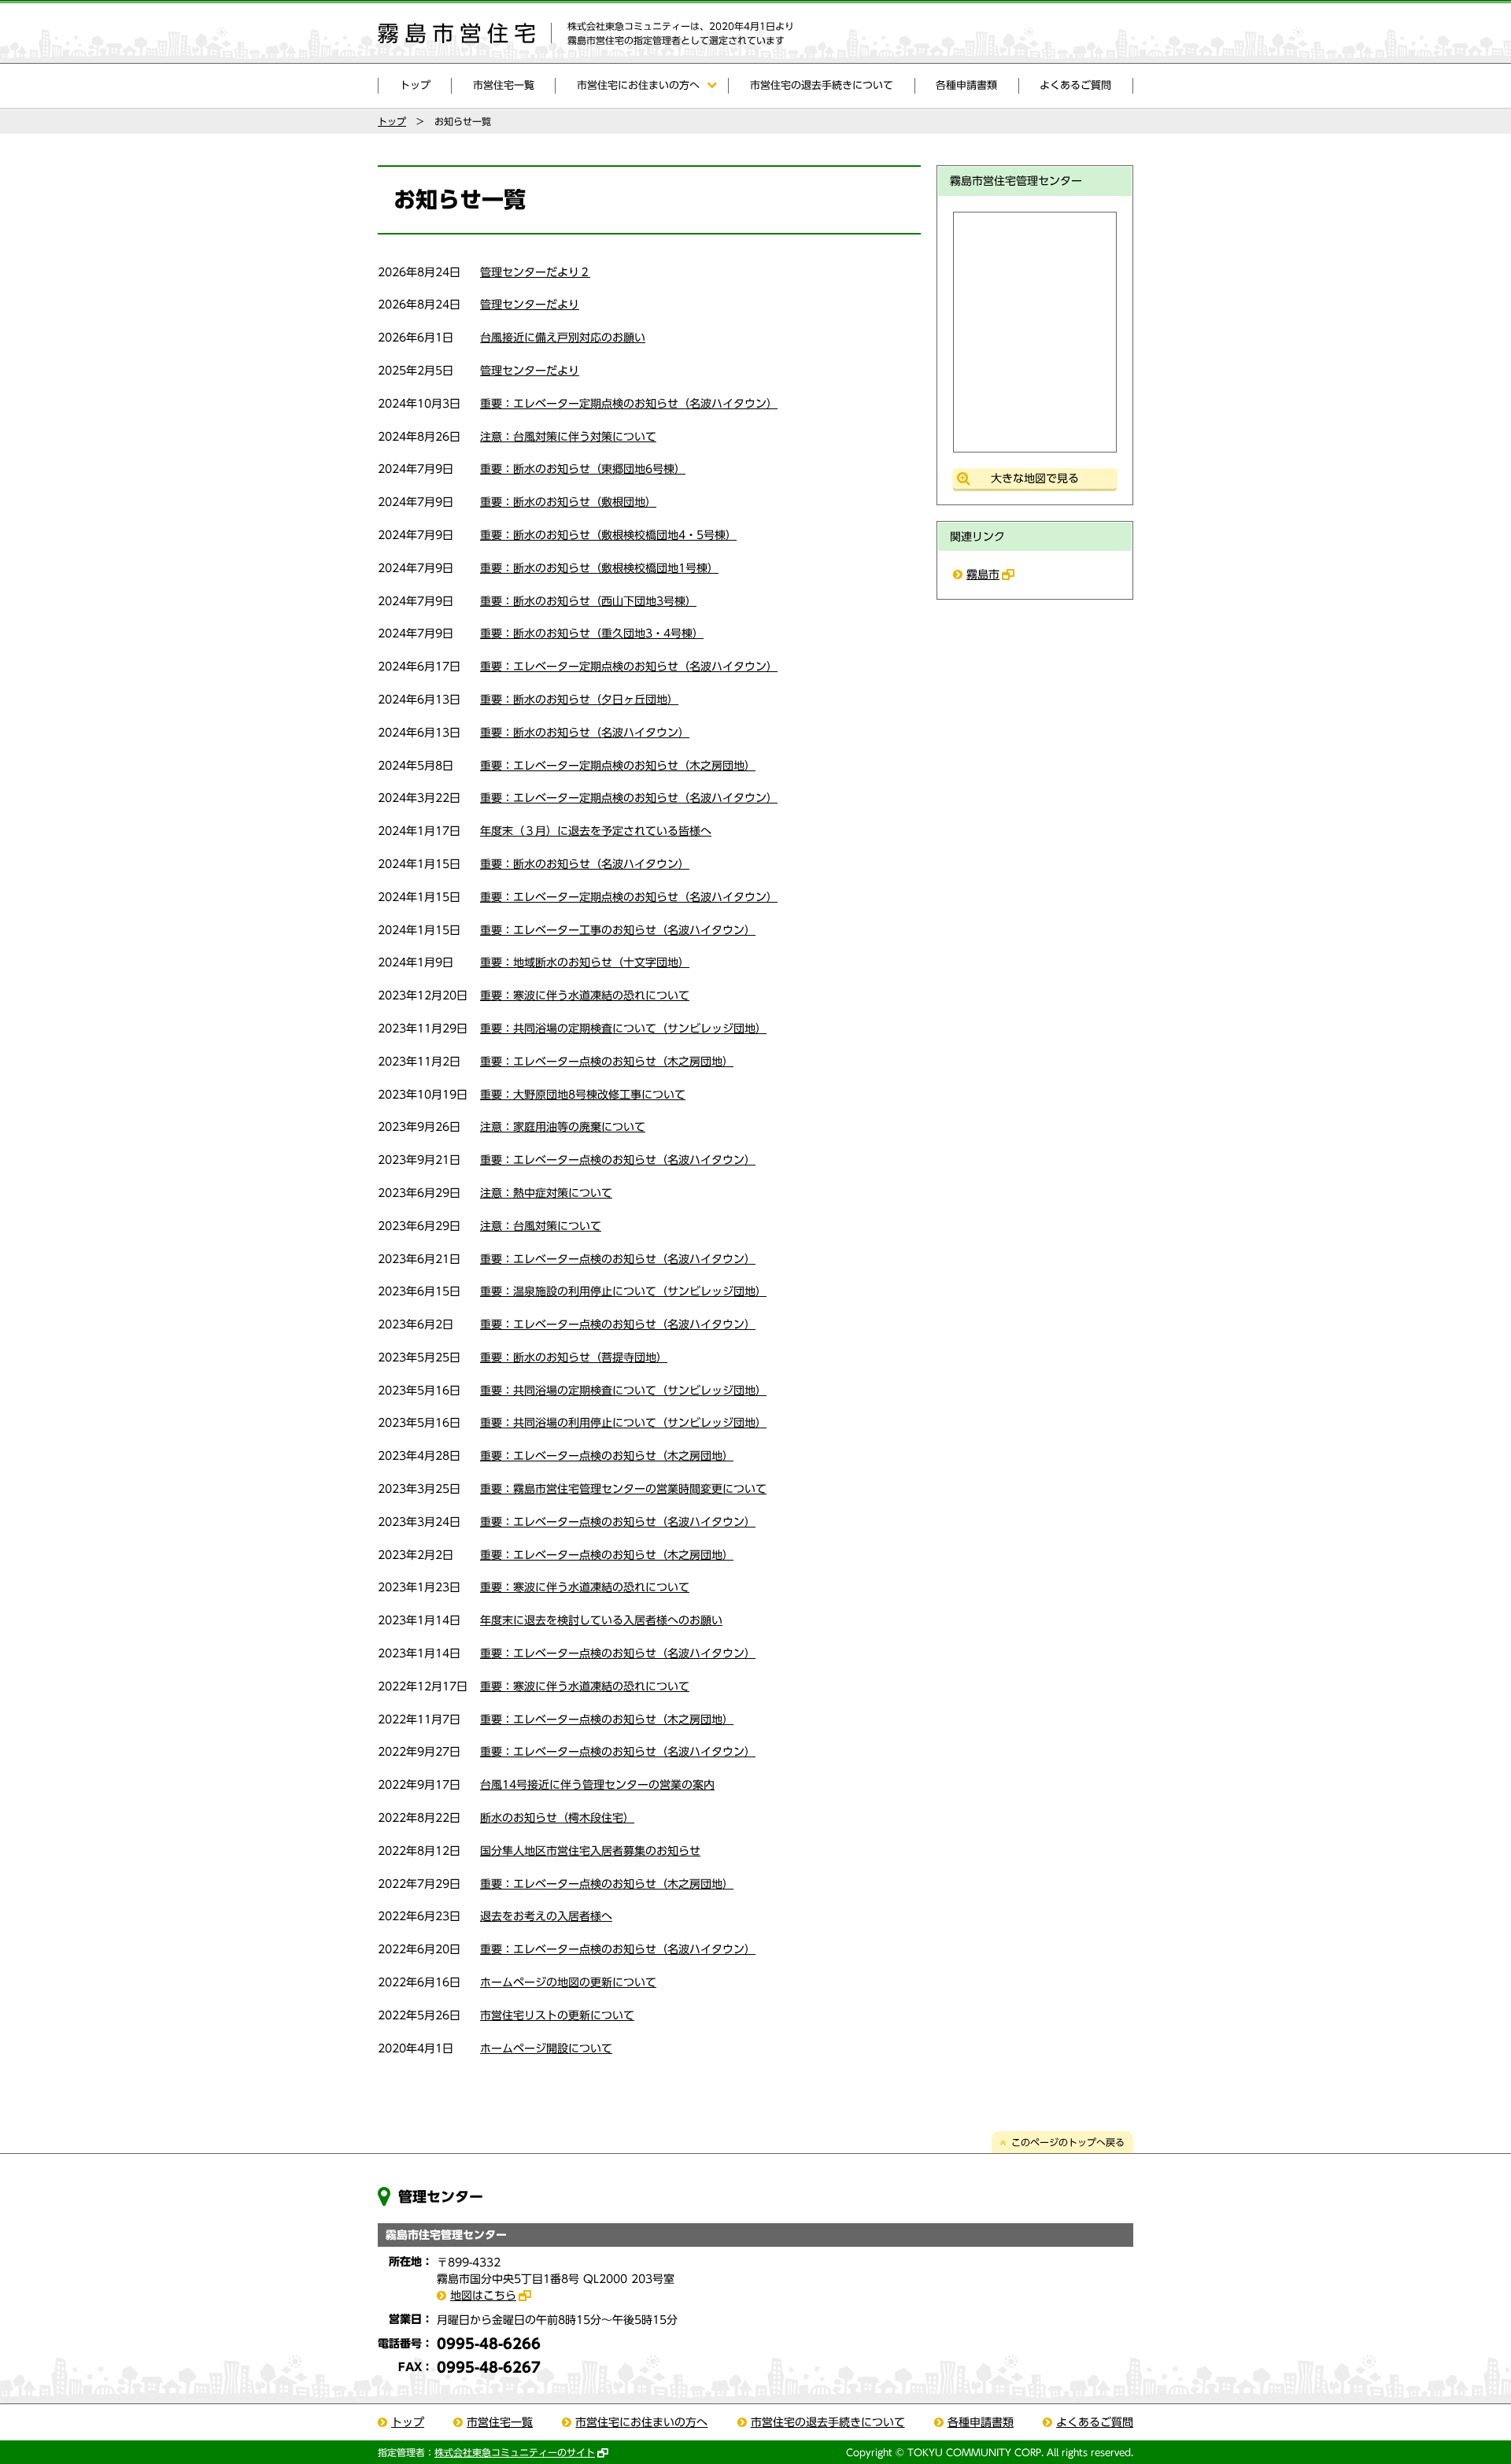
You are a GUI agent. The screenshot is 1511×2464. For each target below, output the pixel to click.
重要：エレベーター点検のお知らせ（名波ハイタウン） (618, 1160)
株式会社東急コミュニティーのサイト (515, 2452)
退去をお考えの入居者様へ (546, 1916)
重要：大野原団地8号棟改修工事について (583, 1095)
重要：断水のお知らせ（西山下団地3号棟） (588, 601)
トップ (415, 85)
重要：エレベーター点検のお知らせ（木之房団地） (607, 1062)
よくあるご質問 (1075, 85)
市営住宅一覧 (504, 85)
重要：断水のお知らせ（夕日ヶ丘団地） (579, 700)
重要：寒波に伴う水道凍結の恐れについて (585, 996)
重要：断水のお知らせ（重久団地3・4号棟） (592, 634)
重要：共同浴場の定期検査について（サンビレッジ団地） (623, 1029)
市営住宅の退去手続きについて (822, 85)
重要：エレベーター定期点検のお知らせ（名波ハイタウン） (629, 404)
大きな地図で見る (1035, 478)
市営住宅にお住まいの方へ (638, 85)
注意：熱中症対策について (546, 1193)
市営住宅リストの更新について (557, 2015)
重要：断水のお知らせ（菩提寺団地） (574, 1358)
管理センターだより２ (535, 272)
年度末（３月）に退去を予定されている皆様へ (596, 831)
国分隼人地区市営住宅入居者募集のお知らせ (590, 1851)
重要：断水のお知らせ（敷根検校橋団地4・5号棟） (608, 535)
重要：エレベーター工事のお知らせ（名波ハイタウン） (618, 930)
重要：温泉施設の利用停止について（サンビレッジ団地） (623, 1291)
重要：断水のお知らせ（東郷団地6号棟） (583, 469)
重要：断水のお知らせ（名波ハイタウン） (585, 733)
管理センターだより (530, 305)
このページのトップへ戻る (1068, 2142)
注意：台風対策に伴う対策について (568, 437)
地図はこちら (483, 2296)
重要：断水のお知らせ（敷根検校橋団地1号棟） (599, 568)
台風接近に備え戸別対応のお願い (563, 338)
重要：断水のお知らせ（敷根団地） (568, 502)
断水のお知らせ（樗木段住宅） (557, 1818)
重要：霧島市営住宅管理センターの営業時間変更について (623, 1489)
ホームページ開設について (546, 2048)
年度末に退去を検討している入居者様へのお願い (601, 1620)
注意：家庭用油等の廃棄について (563, 1127)
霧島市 (983, 574)
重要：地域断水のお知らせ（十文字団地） (585, 962)
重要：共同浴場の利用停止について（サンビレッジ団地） (623, 1423)
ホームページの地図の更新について (568, 1982)
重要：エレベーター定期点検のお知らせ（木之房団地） (618, 766)
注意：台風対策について (541, 1226)
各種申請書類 (966, 85)
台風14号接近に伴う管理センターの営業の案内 (597, 1785)
